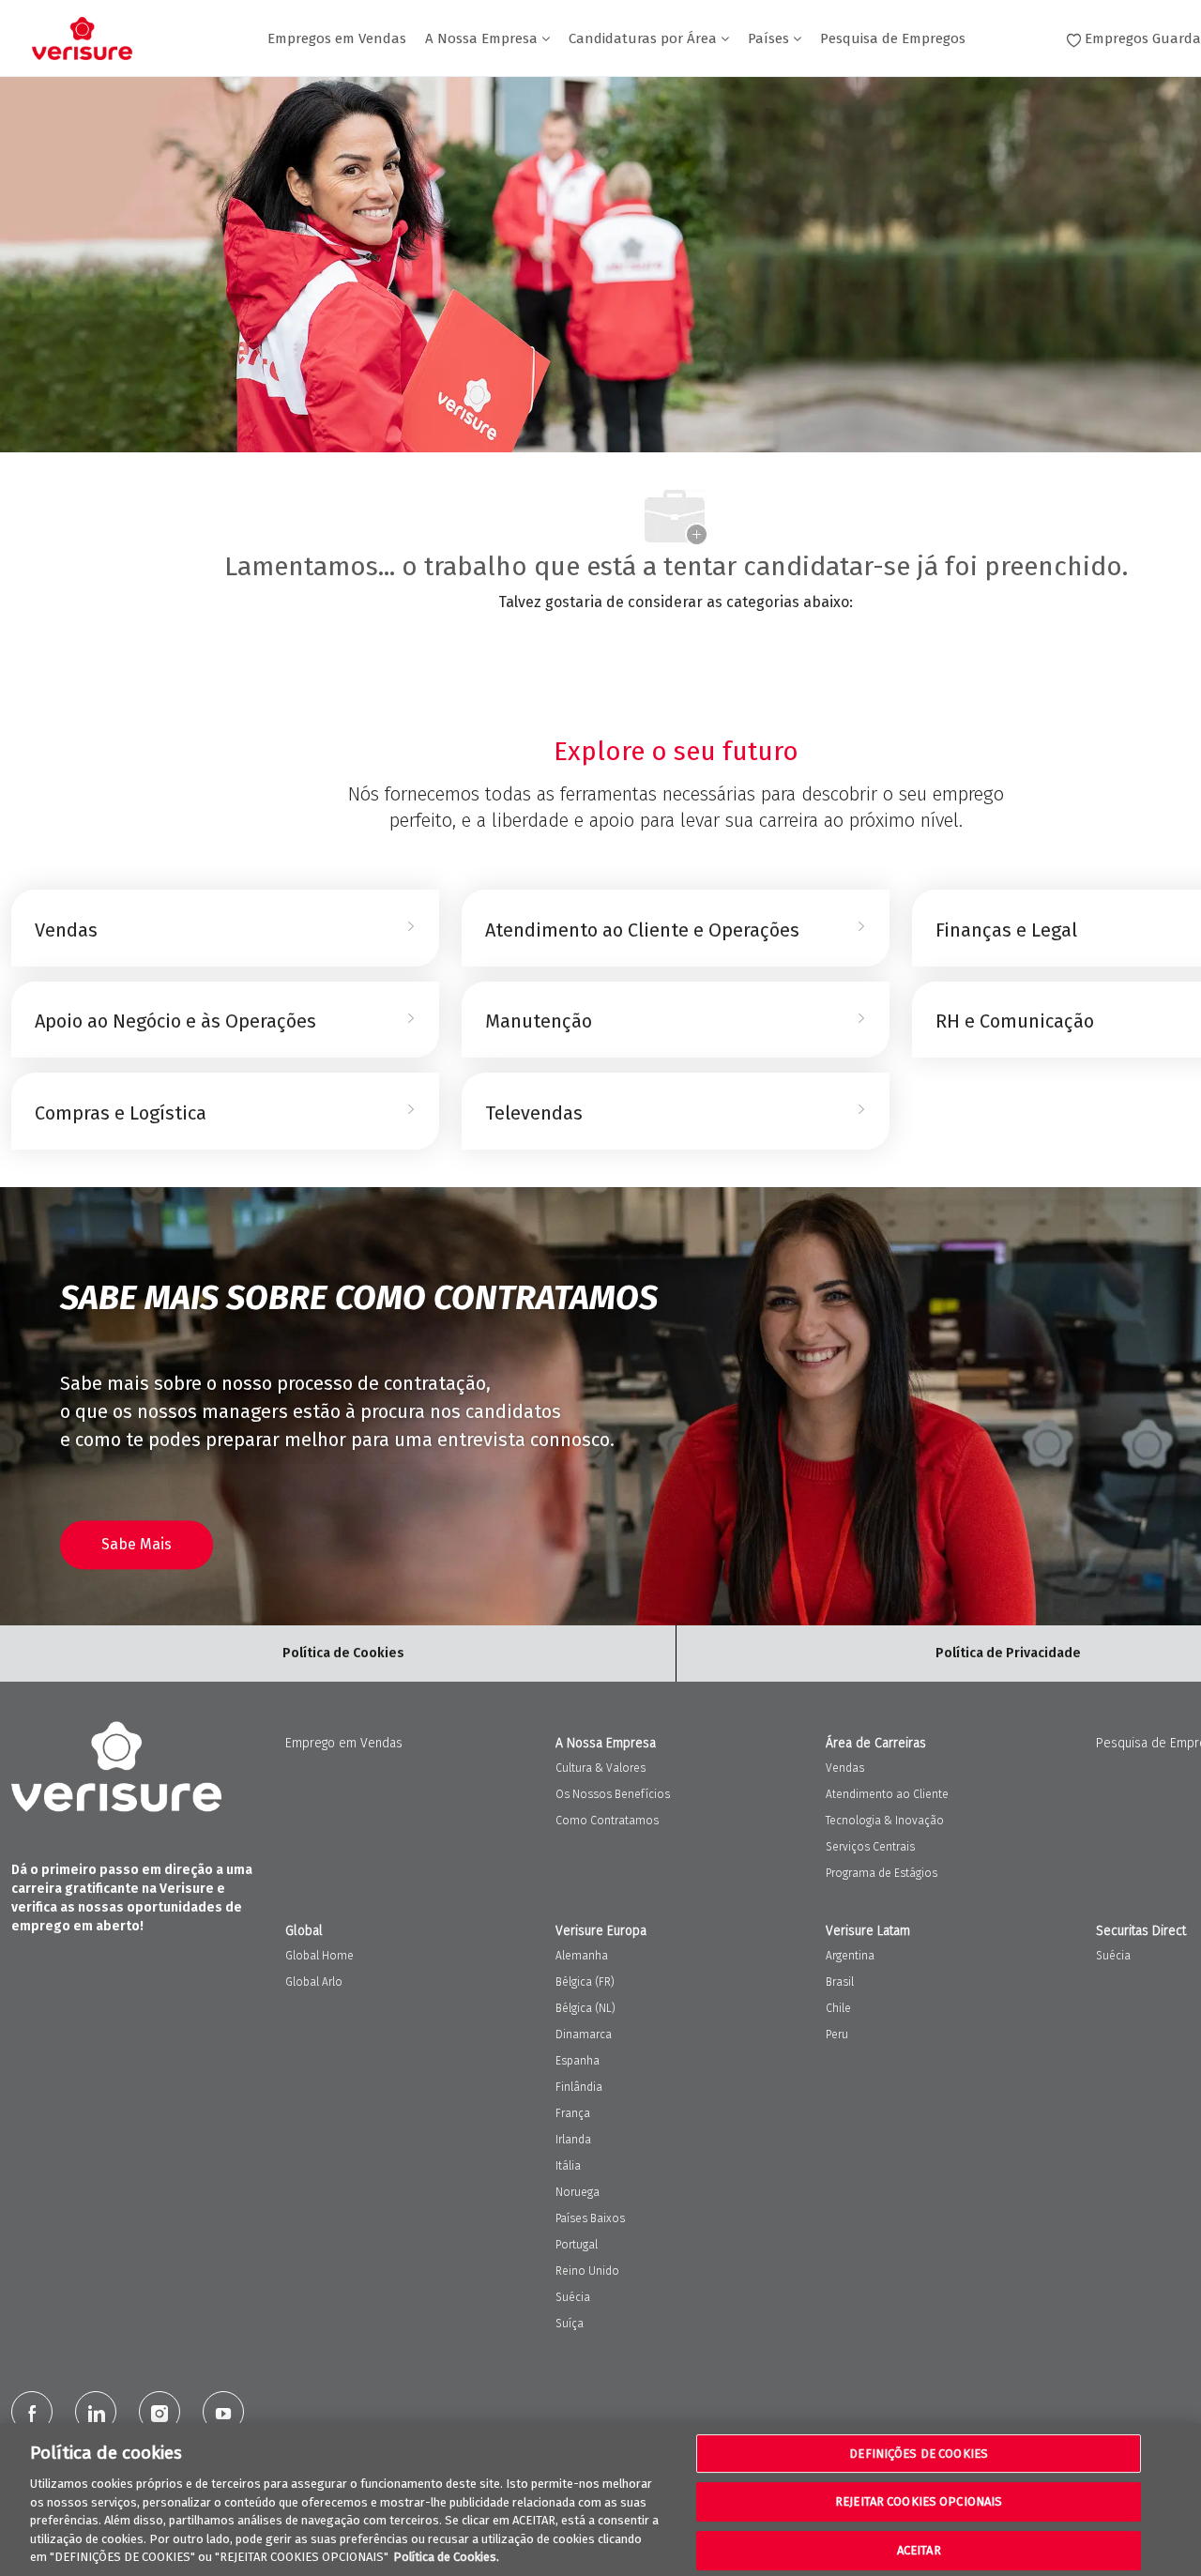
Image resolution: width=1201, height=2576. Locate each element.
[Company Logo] (82, 38)
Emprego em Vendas (344, 1743)
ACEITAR (919, 2550)
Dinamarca (584, 2035)
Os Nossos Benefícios (613, 1794)
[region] (600, 2500)
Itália (568, 2166)
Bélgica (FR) (585, 1982)
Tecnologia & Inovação (885, 1821)
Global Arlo (314, 1982)
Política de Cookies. (446, 2557)
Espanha (578, 2061)
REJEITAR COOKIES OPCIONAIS (919, 2501)
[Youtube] (223, 2412)
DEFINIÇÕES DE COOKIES (919, 2454)
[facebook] (32, 2412)
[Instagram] (160, 2412)
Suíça (570, 2324)
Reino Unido (587, 2271)
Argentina (850, 1956)
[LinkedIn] (96, 2412)
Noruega (578, 2192)
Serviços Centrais (870, 1847)
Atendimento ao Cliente (887, 1794)
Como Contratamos (607, 1821)
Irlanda (573, 2140)
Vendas (845, 1768)
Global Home (319, 1956)
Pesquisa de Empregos (893, 39)
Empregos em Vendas (337, 39)
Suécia (573, 2297)
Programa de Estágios (882, 1873)
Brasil (840, 1982)
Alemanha (582, 1956)
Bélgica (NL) (585, 2008)
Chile (838, 2008)
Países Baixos (590, 2218)
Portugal (577, 2245)
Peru (837, 2035)
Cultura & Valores (600, 1768)
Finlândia (579, 2087)
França (573, 2113)
